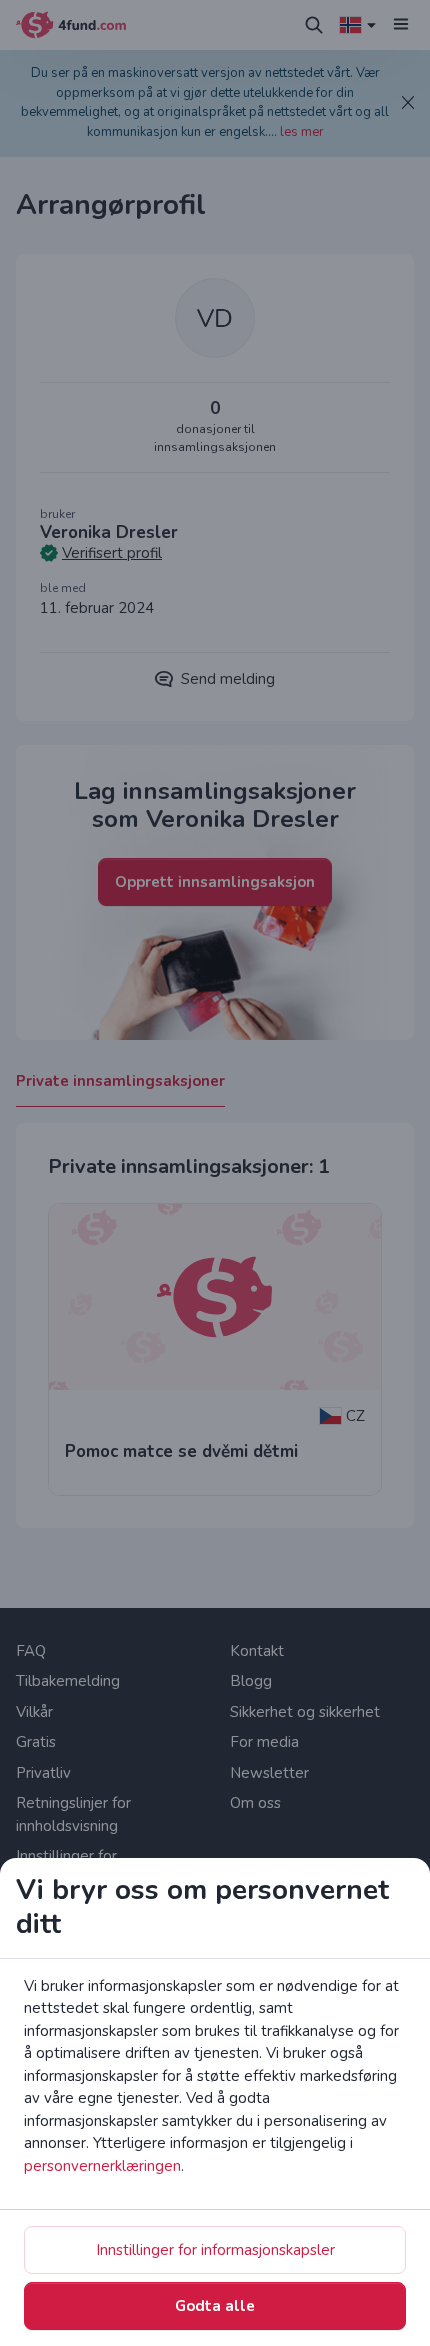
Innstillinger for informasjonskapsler (215, 2250)
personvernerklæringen (102, 2166)
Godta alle (215, 2306)
